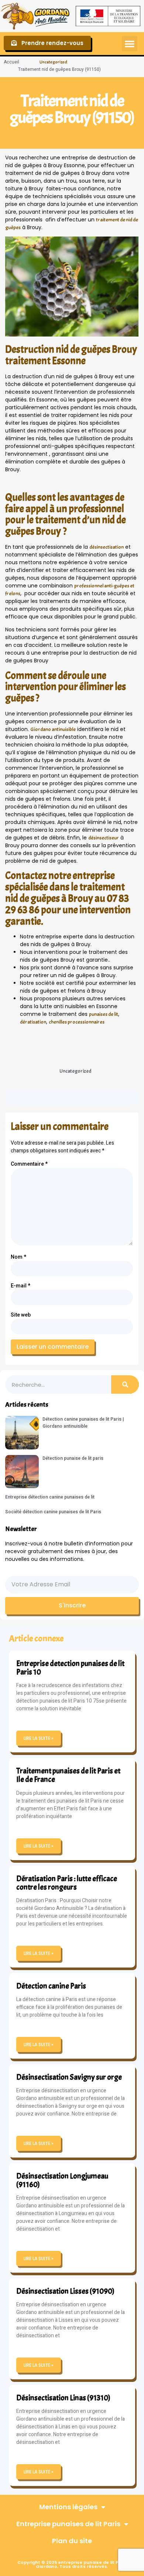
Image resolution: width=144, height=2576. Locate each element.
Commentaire (29, 1164)
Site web (21, 1315)
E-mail (20, 1286)
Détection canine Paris (51, 1986)
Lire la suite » (39, 1738)
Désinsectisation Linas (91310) (63, 2398)
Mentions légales (68, 2507)
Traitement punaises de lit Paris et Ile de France (68, 1775)
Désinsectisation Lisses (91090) (65, 2291)
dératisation (33, 1022)
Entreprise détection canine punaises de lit (50, 1497)
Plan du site (72, 2541)
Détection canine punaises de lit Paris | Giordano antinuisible (83, 1423)
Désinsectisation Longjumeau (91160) (62, 2180)
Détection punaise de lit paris (73, 1458)
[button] (130, 44)
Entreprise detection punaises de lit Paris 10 (70, 1668)
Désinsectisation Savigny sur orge (69, 2077)
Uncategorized (53, 62)
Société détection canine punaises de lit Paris (53, 1512)
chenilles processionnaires (77, 1022)
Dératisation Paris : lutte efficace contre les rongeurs (67, 1883)
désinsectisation (107, 547)
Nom (18, 1257)
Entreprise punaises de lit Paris (68, 2524)
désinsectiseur (104, 838)
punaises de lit (104, 1014)
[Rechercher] (125, 1384)
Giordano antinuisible (53, 729)
